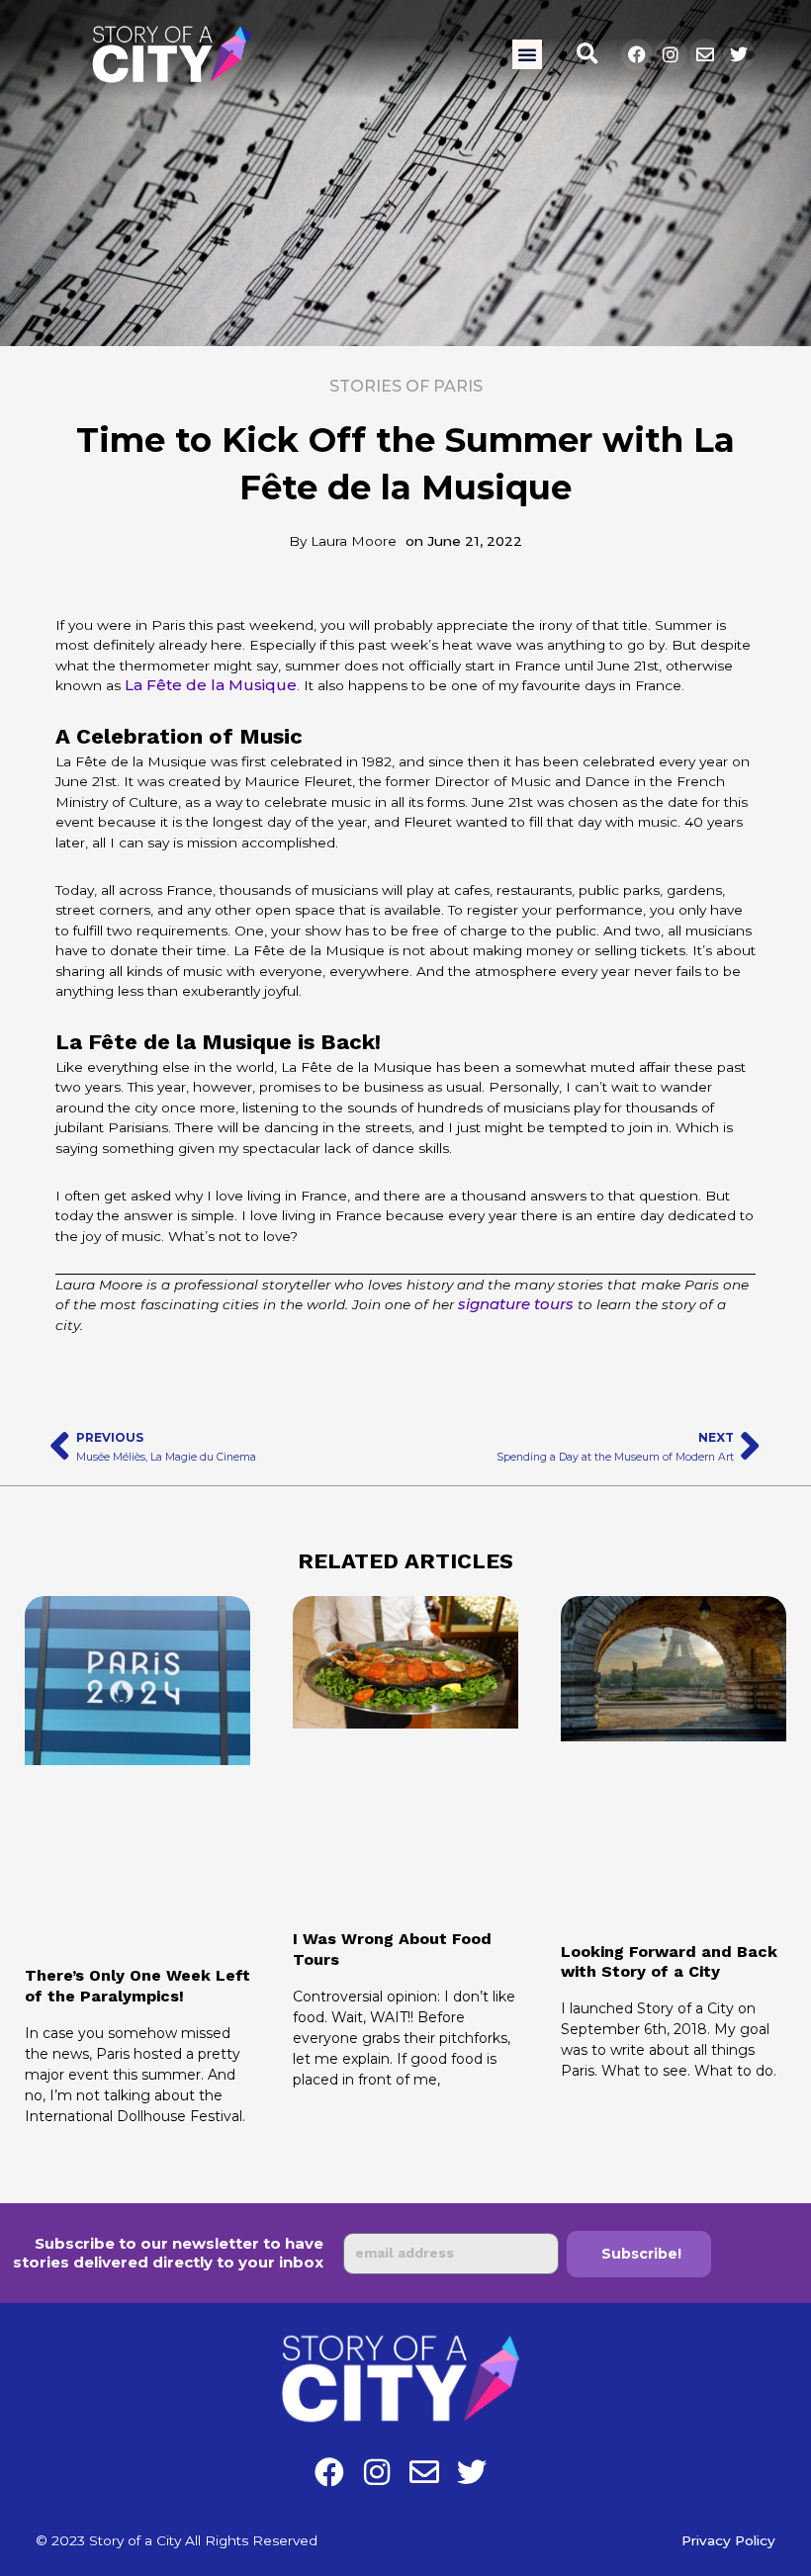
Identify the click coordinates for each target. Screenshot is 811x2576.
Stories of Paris (406, 386)
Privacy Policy (728, 2540)
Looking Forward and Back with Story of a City (669, 1962)
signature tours (516, 1304)
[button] (527, 54)
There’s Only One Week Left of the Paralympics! (137, 1986)
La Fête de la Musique (211, 685)
